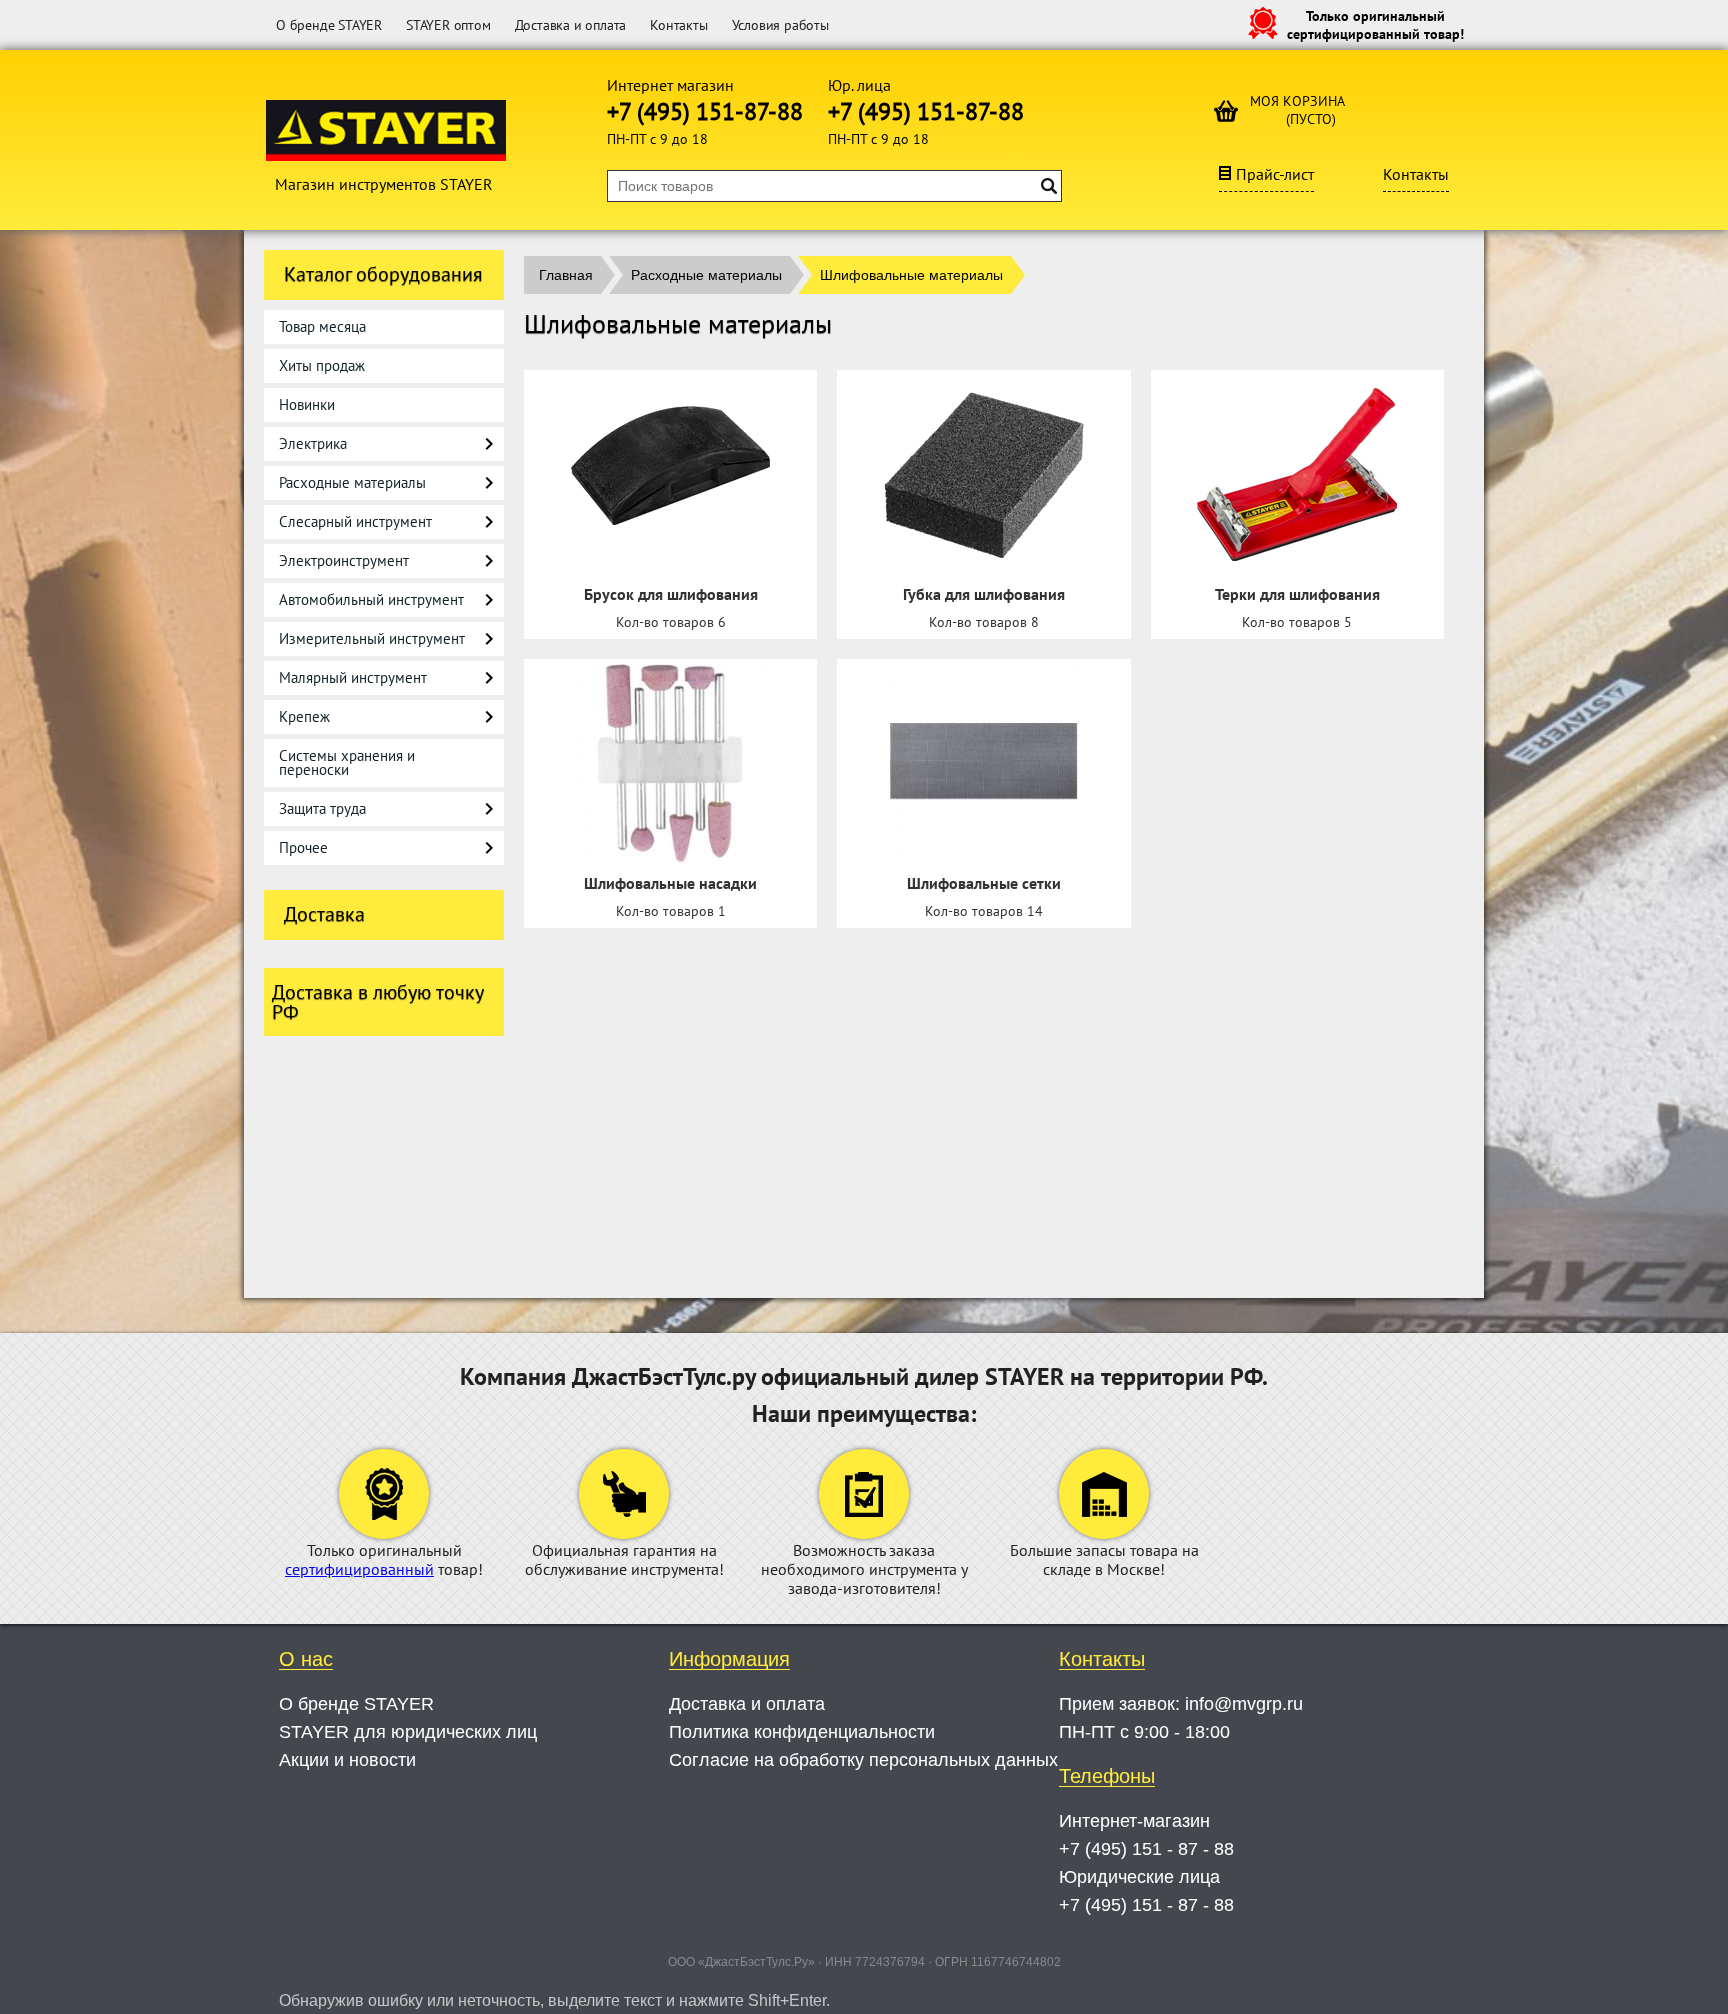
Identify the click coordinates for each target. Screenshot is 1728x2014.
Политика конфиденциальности (802, 1732)
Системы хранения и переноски (347, 762)
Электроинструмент (344, 560)
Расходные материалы (352, 482)
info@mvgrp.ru (1244, 1704)
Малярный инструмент (353, 677)
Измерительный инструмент (372, 638)
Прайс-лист (1275, 174)
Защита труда (322, 808)
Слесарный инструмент (355, 521)
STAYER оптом (448, 25)
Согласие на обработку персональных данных (863, 1760)
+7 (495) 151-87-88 (705, 111)
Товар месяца (322, 326)
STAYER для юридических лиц (408, 1732)
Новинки (307, 404)
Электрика (313, 443)
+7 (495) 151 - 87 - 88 (1146, 1849)
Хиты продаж (322, 365)
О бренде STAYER (329, 25)
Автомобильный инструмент (371, 599)
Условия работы (780, 25)
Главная (566, 275)
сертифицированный (359, 1569)
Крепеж (304, 716)
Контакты (678, 25)
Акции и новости (347, 1760)
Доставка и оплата (571, 25)
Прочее (303, 847)
